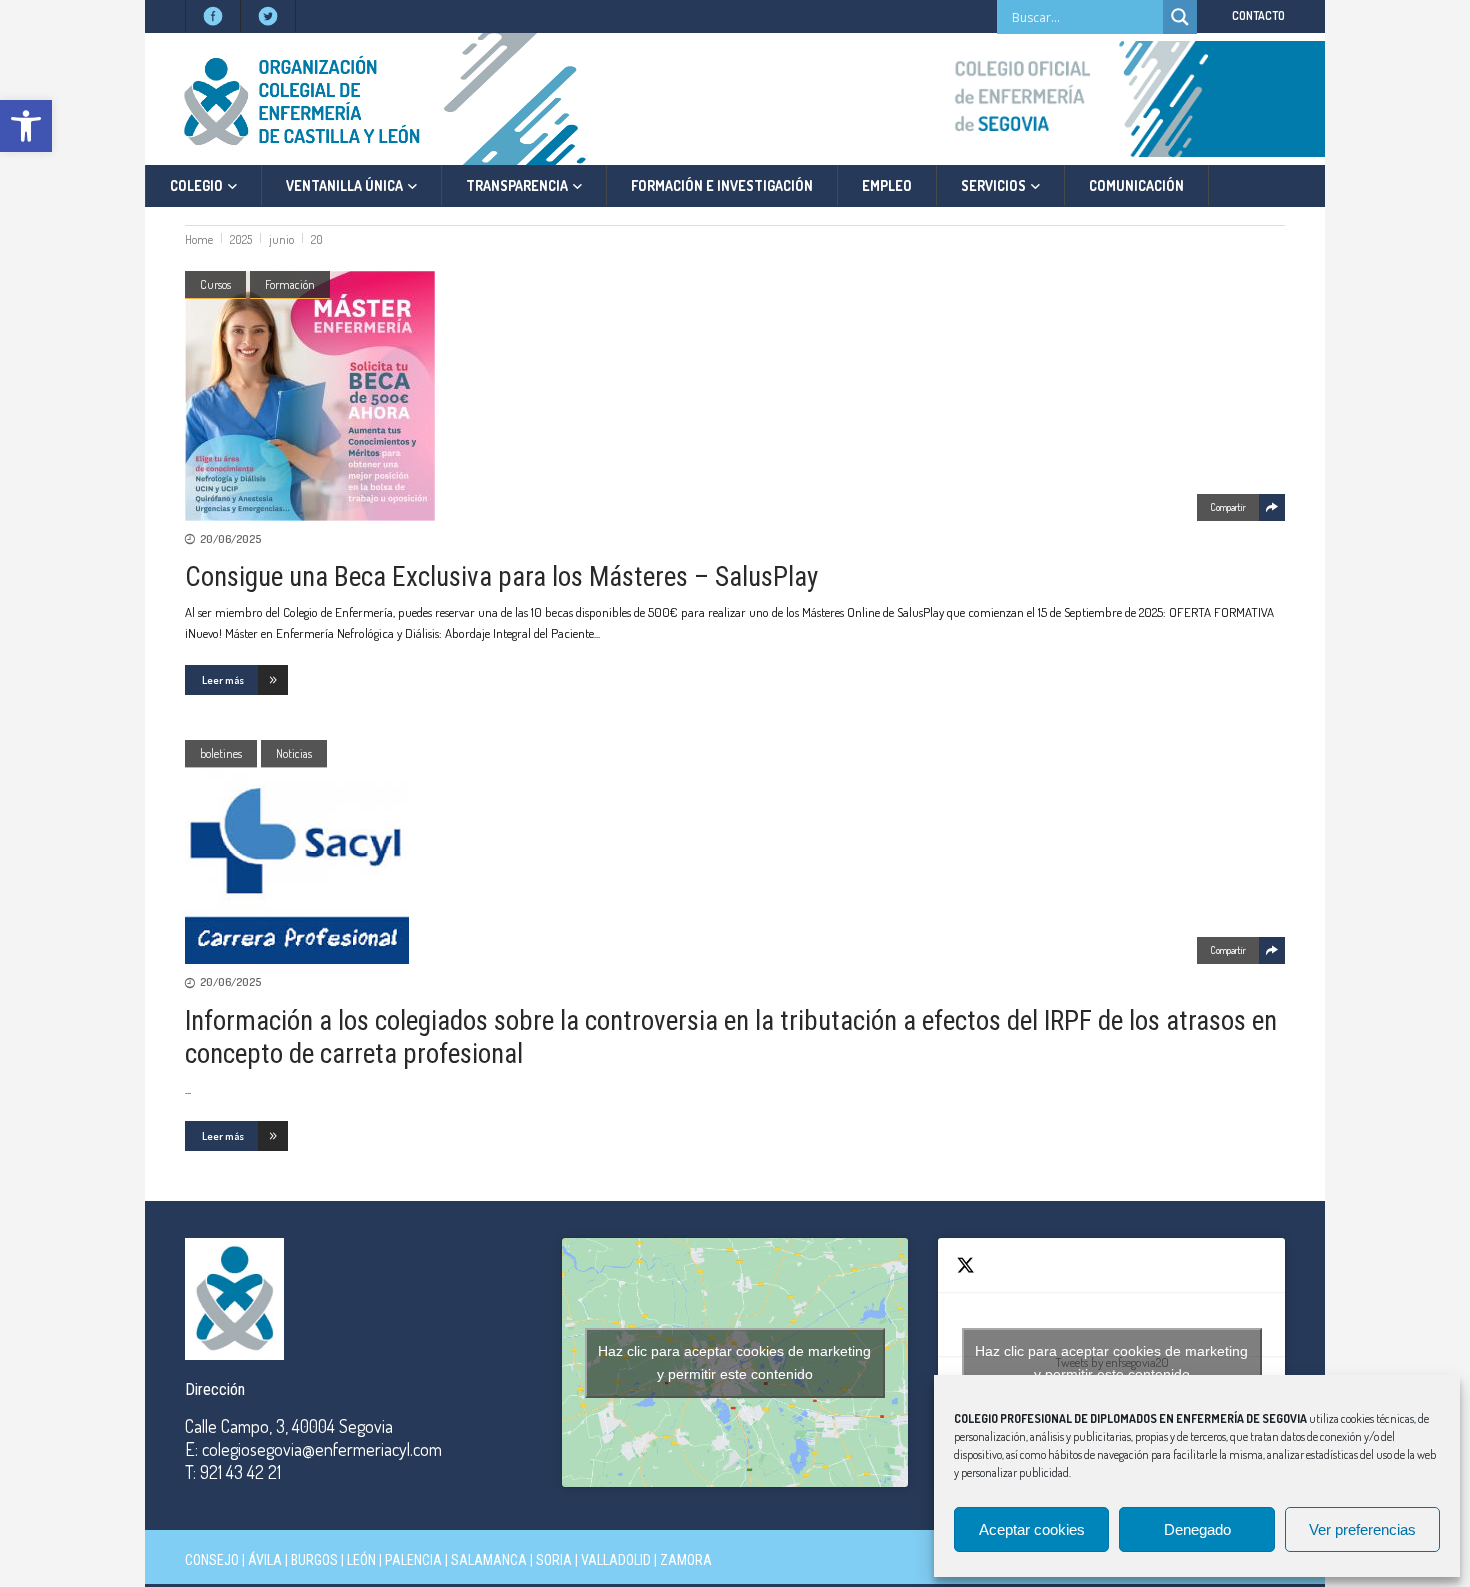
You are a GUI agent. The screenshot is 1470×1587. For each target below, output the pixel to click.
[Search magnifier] (1180, 17)
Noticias (294, 753)
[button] (26, 126)
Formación (290, 284)
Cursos (215, 284)
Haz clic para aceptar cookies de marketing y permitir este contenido (734, 1362)
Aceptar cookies (1032, 1529)
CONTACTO (1258, 15)
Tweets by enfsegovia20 (1111, 1362)
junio (281, 239)
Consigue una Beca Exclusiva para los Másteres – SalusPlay (501, 577)
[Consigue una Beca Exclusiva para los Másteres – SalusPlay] (735, 396)
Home (199, 239)
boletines (221, 753)
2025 (241, 239)
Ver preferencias (1362, 1529)
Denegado (1197, 1529)
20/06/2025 (230, 539)
